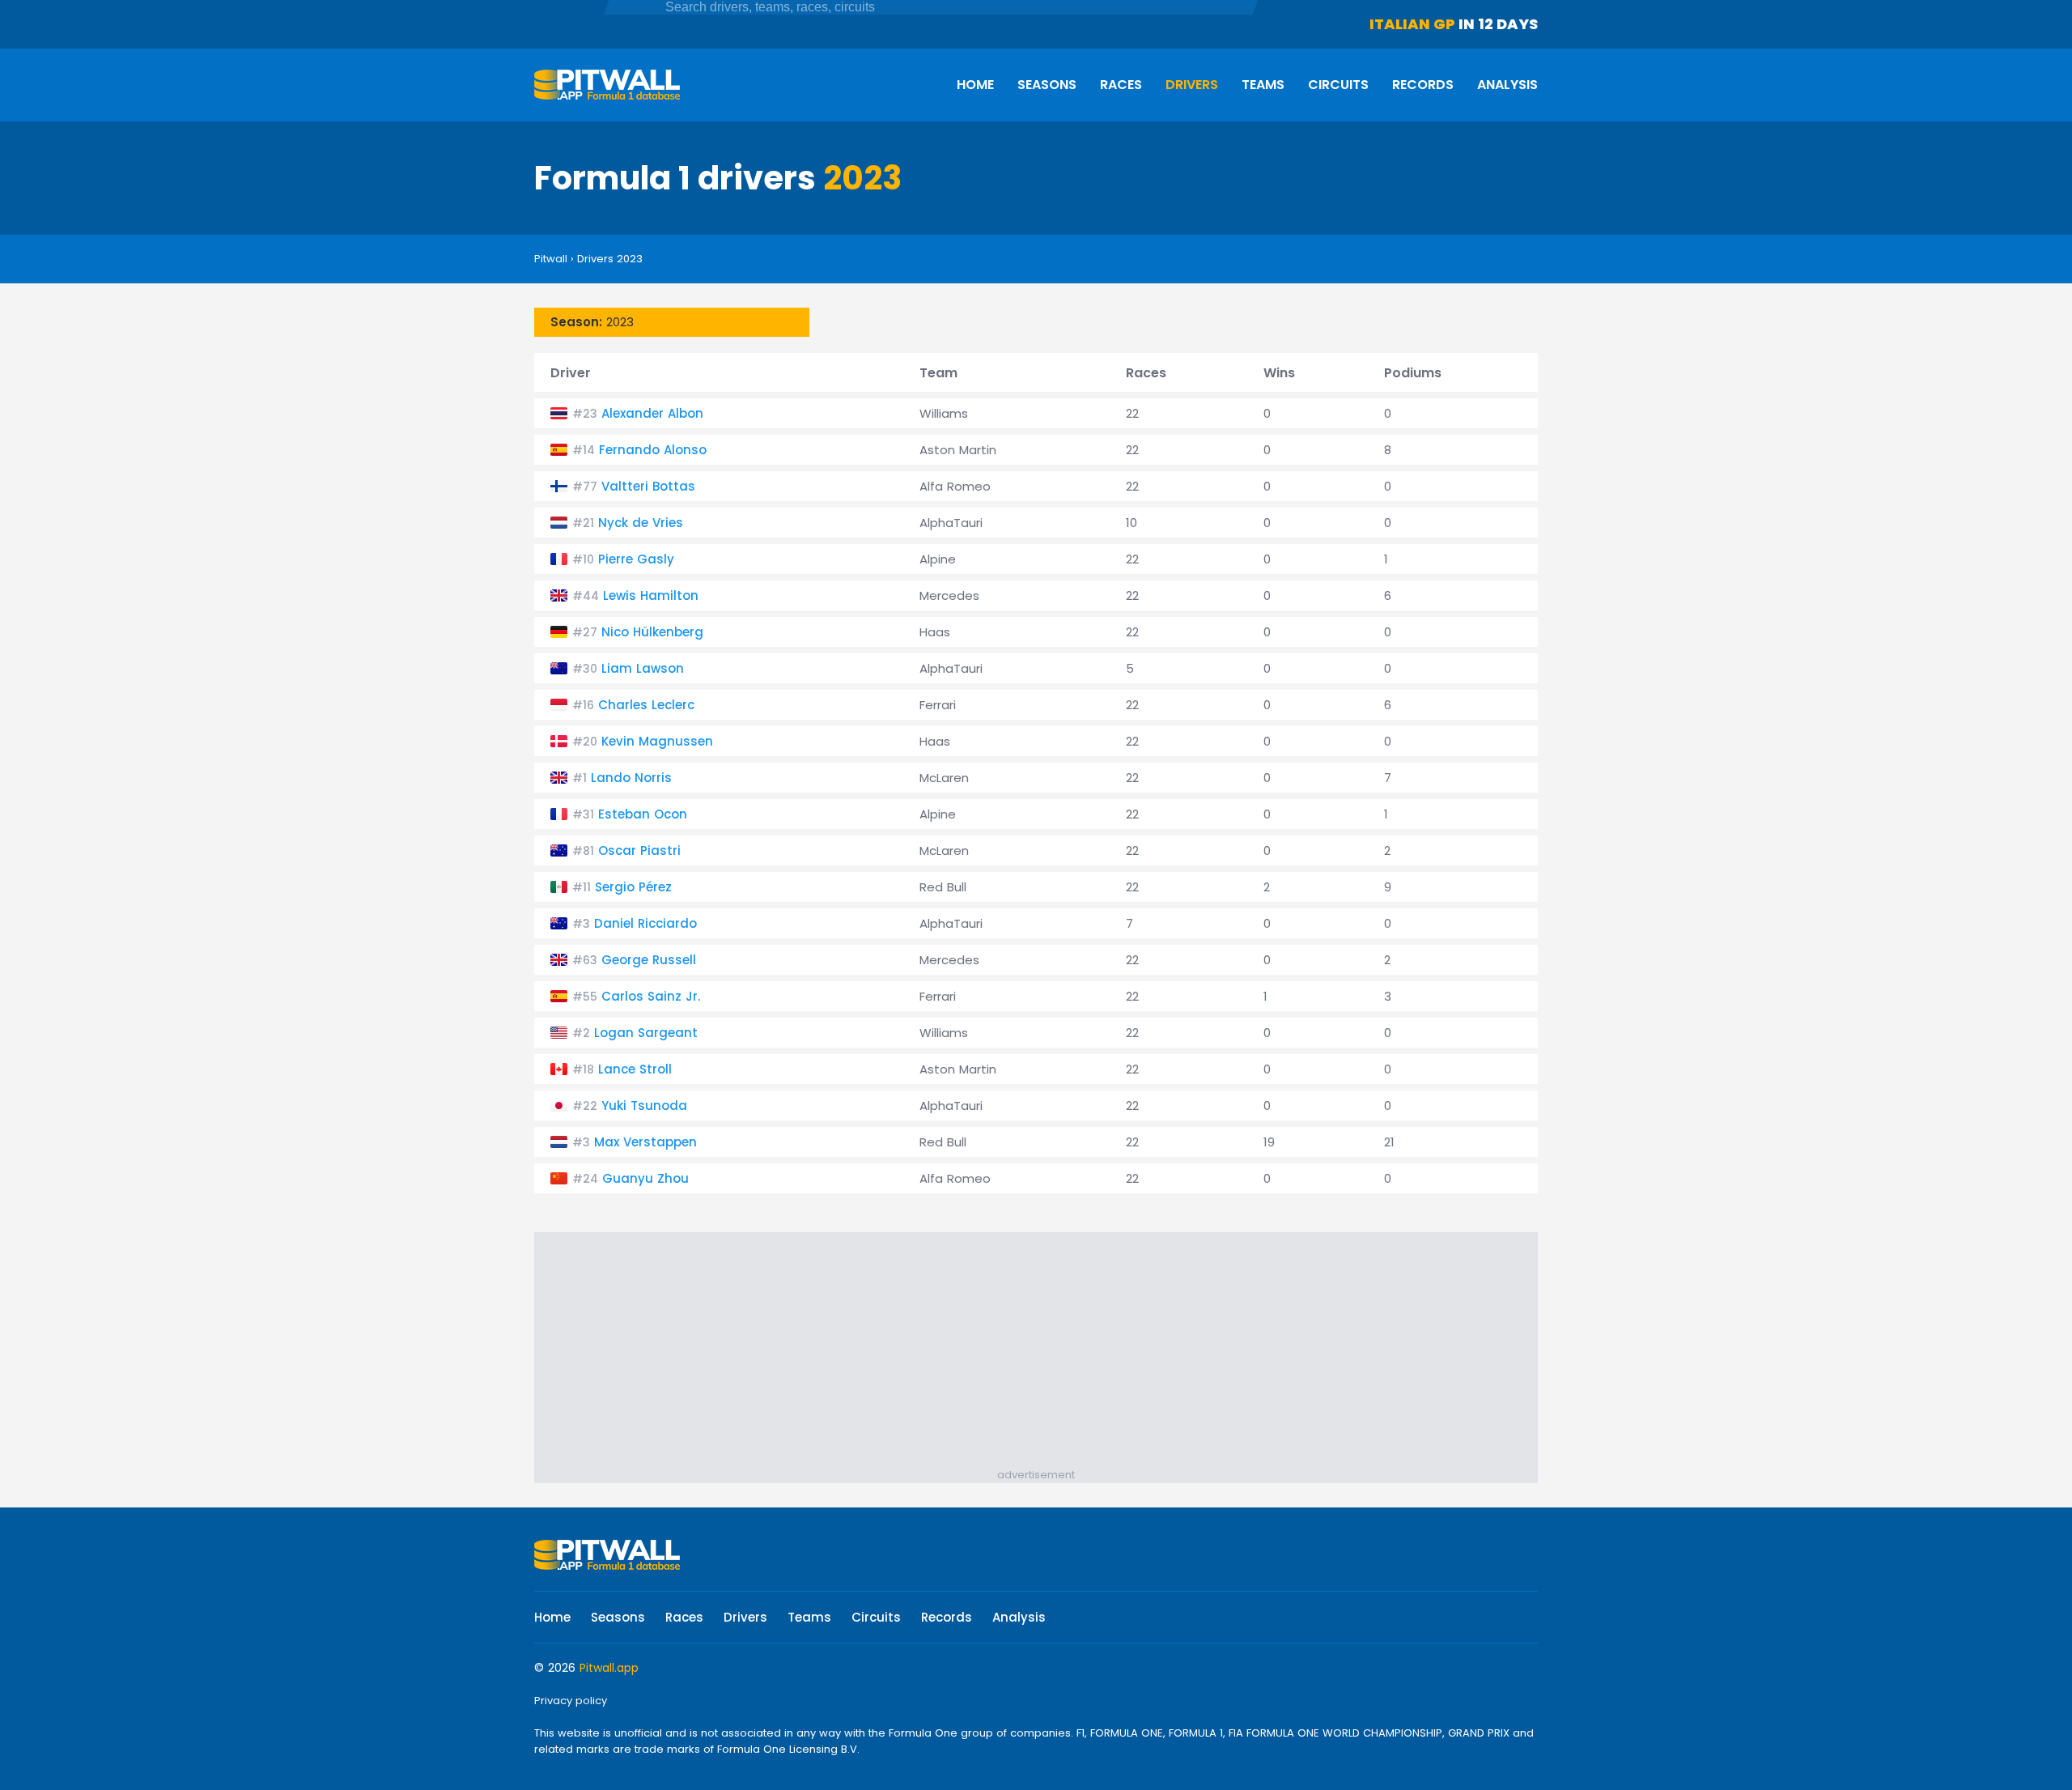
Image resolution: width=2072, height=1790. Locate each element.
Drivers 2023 (610, 259)
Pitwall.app (609, 1668)
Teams (1263, 85)
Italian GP (1412, 24)
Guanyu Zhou (645, 1178)
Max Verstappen (645, 1142)
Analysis (1507, 85)
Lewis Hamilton (651, 595)
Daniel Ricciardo (645, 923)
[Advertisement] (1044, 1354)
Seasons (1047, 85)
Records (1423, 85)
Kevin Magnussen (657, 741)
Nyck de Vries (641, 523)
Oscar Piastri (639, 850)
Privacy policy (571, 1701)
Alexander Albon (652, 413)
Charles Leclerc (646, 705)
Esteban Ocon (643, 814)
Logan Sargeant (646, 1033)
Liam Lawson (643, 668)
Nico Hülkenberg (652, 632)
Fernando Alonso (653, 450)
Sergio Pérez (633, 887)
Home (975, 85)
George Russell (649, 960)
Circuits (1338, 85)
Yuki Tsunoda (644, 1105)
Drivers (1192, 85)
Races (1121, 85)
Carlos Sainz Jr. (651, 996)
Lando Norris (631, 778)
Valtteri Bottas (648, 486)
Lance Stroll (635, 1069)
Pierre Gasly (636, 559)
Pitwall (551, 259)
